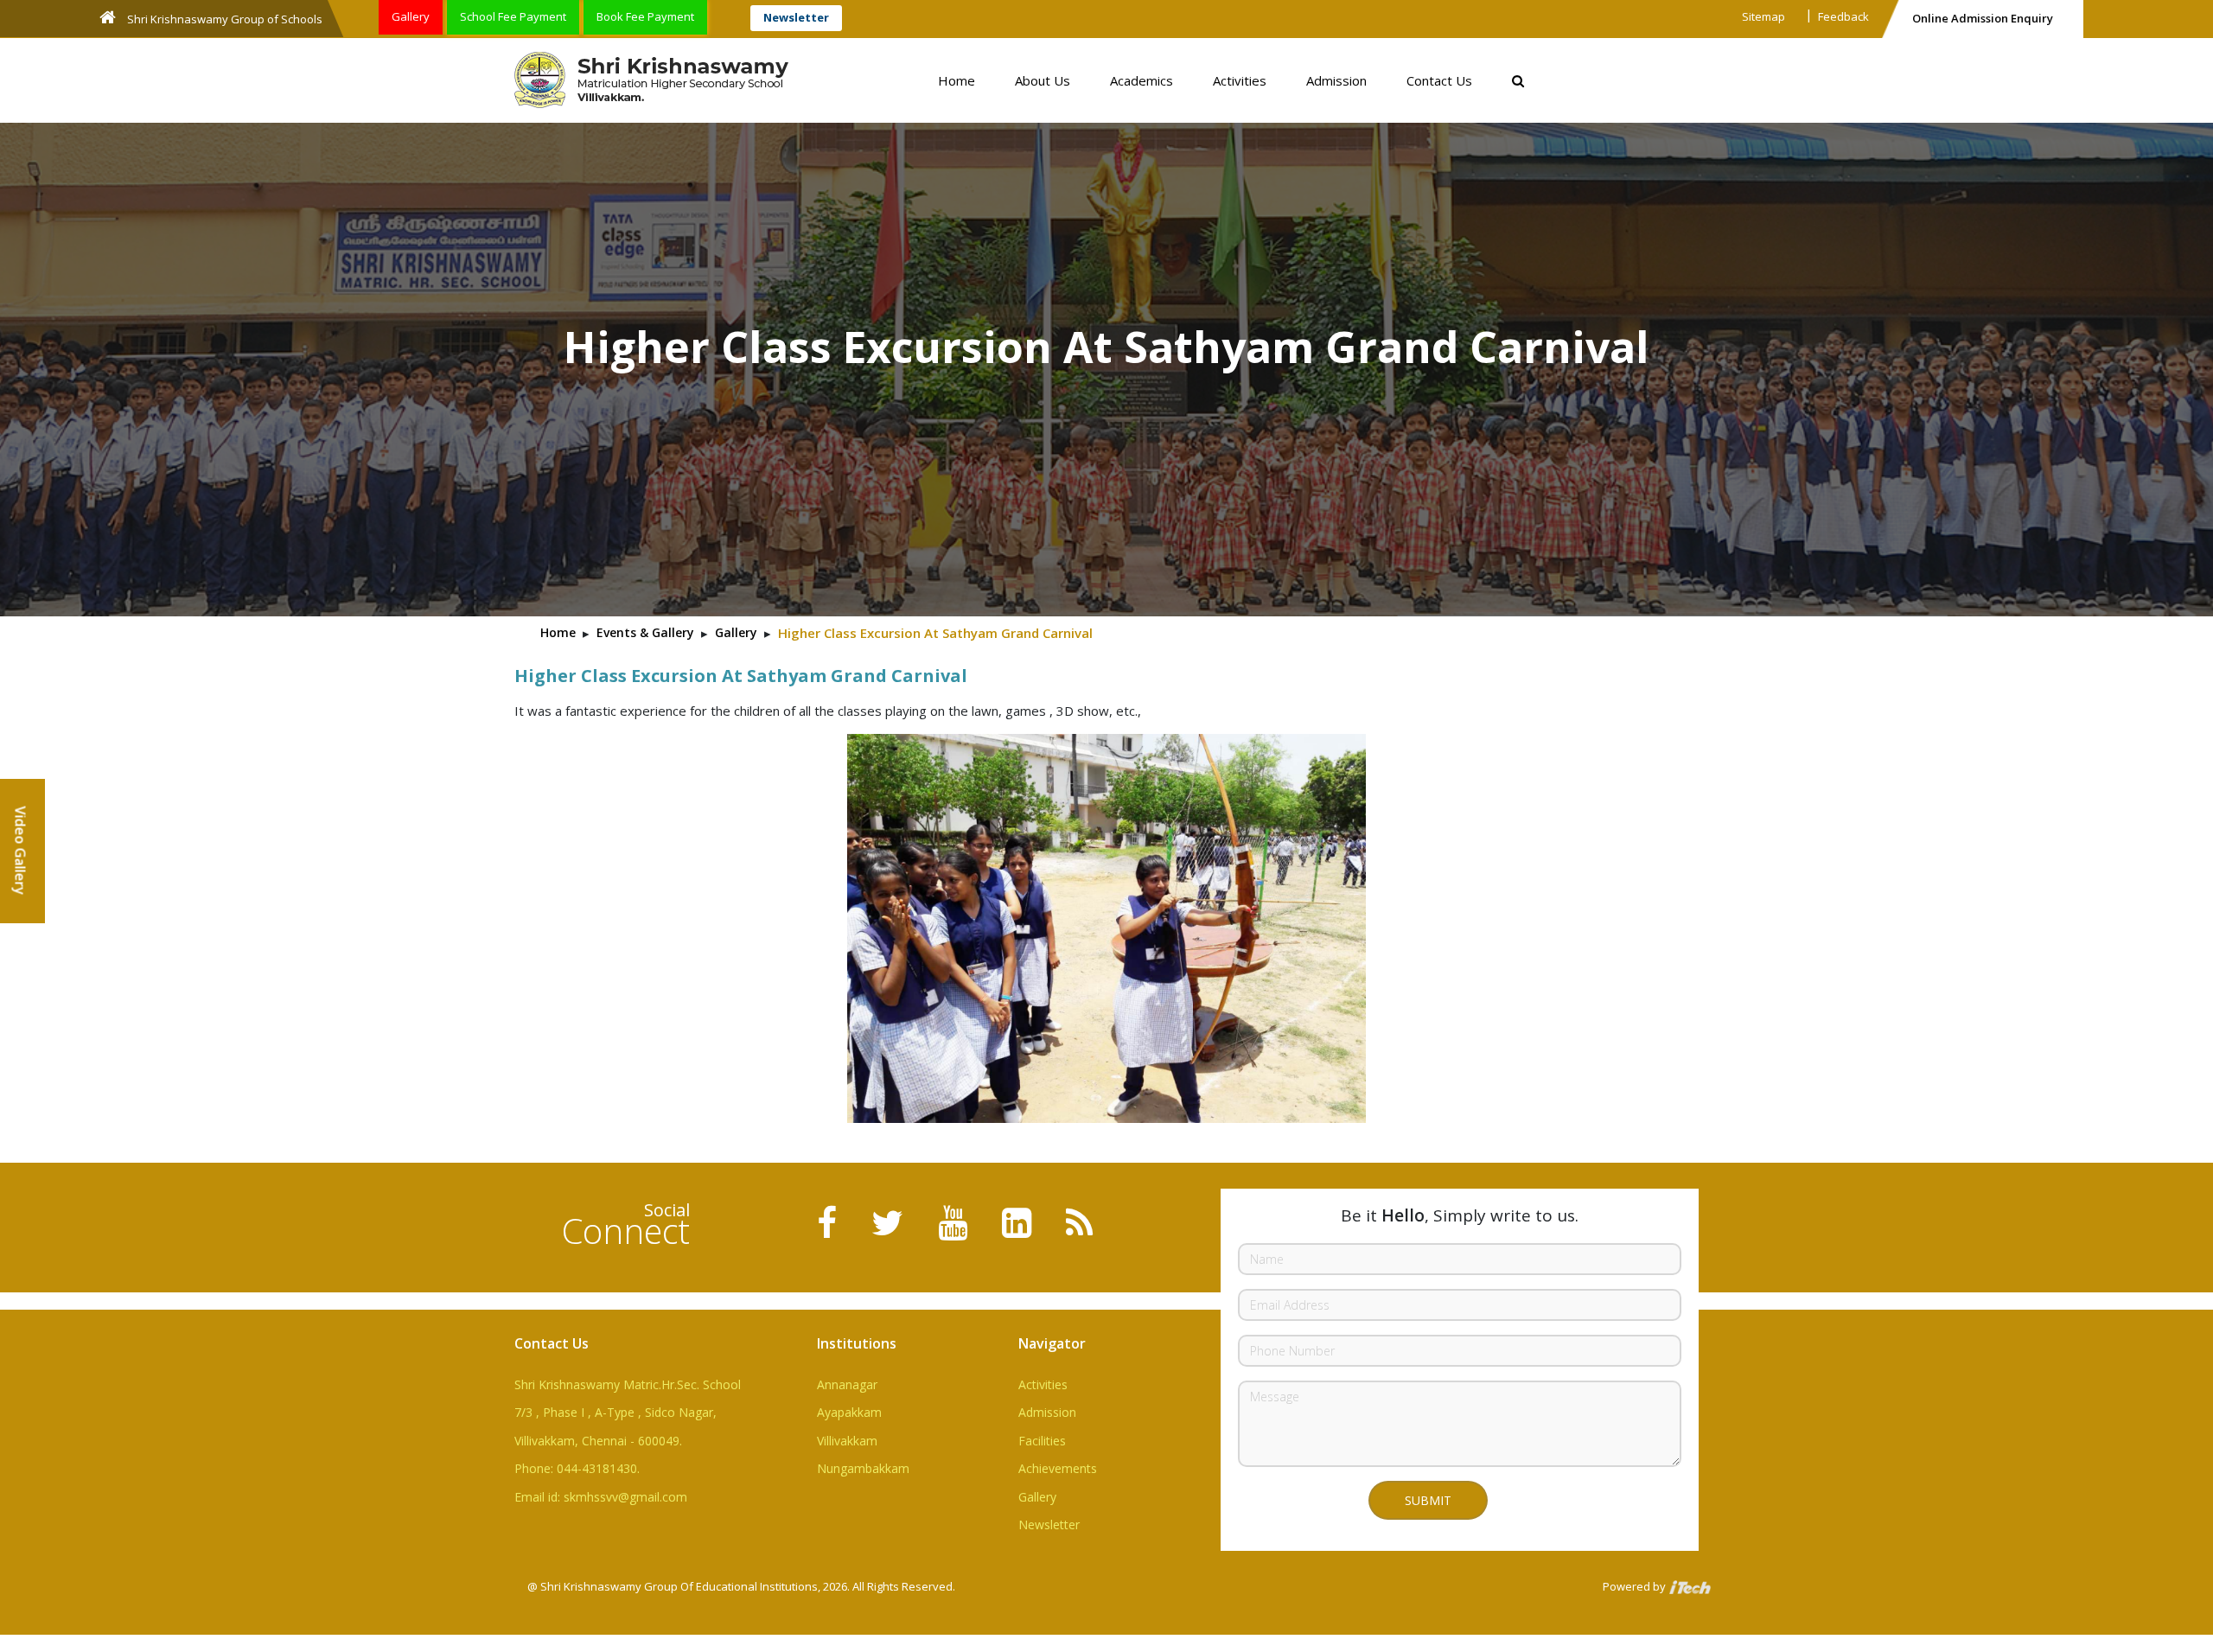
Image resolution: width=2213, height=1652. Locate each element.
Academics (1142, 80)
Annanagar (847, 1384)
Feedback (1843, 16)
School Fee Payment (513, 16)
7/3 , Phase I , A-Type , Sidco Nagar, (615, 1412)
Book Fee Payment (645, 16)
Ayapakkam (849, 1412)
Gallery (411, 16)
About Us (1043, 80)
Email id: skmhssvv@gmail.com (601, 1497)
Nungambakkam (863, 1468)
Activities (1240, 80)
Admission (1336, 80)
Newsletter (796, 17)
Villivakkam (847, 1441)
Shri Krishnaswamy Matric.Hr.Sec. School (628, 1384)
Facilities (1042, 1441)
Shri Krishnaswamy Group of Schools (223, 19)
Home (957, 80)
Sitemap (1763, 16)
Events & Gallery (645, 632)
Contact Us (1439, 80)
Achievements (1058, 1468)
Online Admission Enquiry (1983, 18)
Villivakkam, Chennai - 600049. (598, 1441)
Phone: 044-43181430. (577, 1468)
